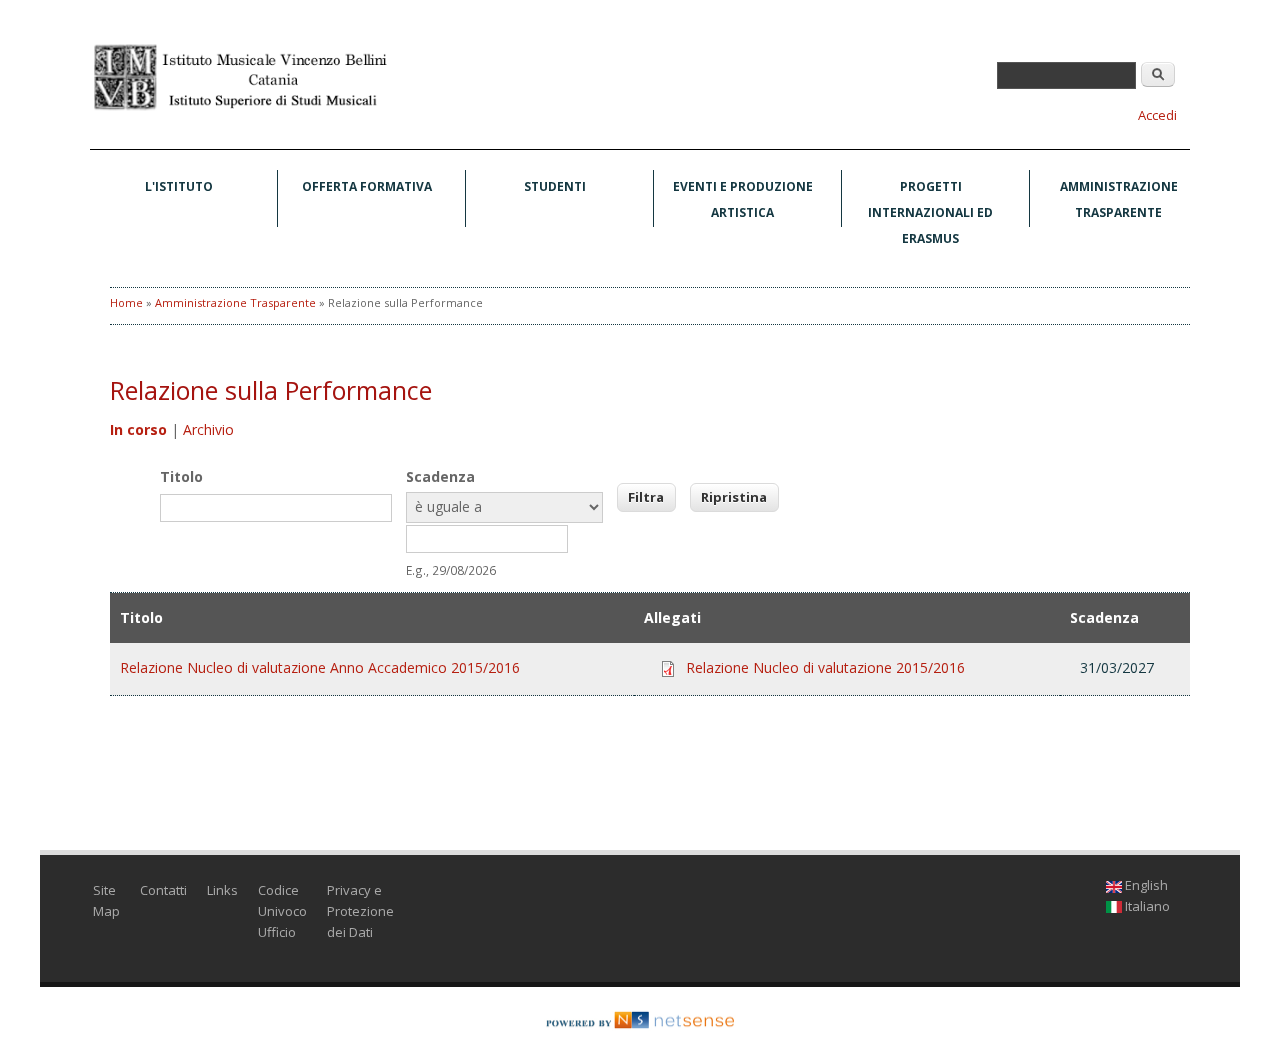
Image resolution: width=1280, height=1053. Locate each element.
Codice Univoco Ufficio (282, 911)
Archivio (208, 429)
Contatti (163, 890)
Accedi (1157, 115)
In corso (138, 429)
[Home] (240, 108)
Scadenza (440, 476)
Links (222, 890)
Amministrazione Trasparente (1119, 199)
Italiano (1146, 906)
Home (126, 302)
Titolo (181, 476)
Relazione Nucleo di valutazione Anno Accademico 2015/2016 (320, 667)
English (1145, 885)
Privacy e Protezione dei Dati (360, 911)
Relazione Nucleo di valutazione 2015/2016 (825, 667)
